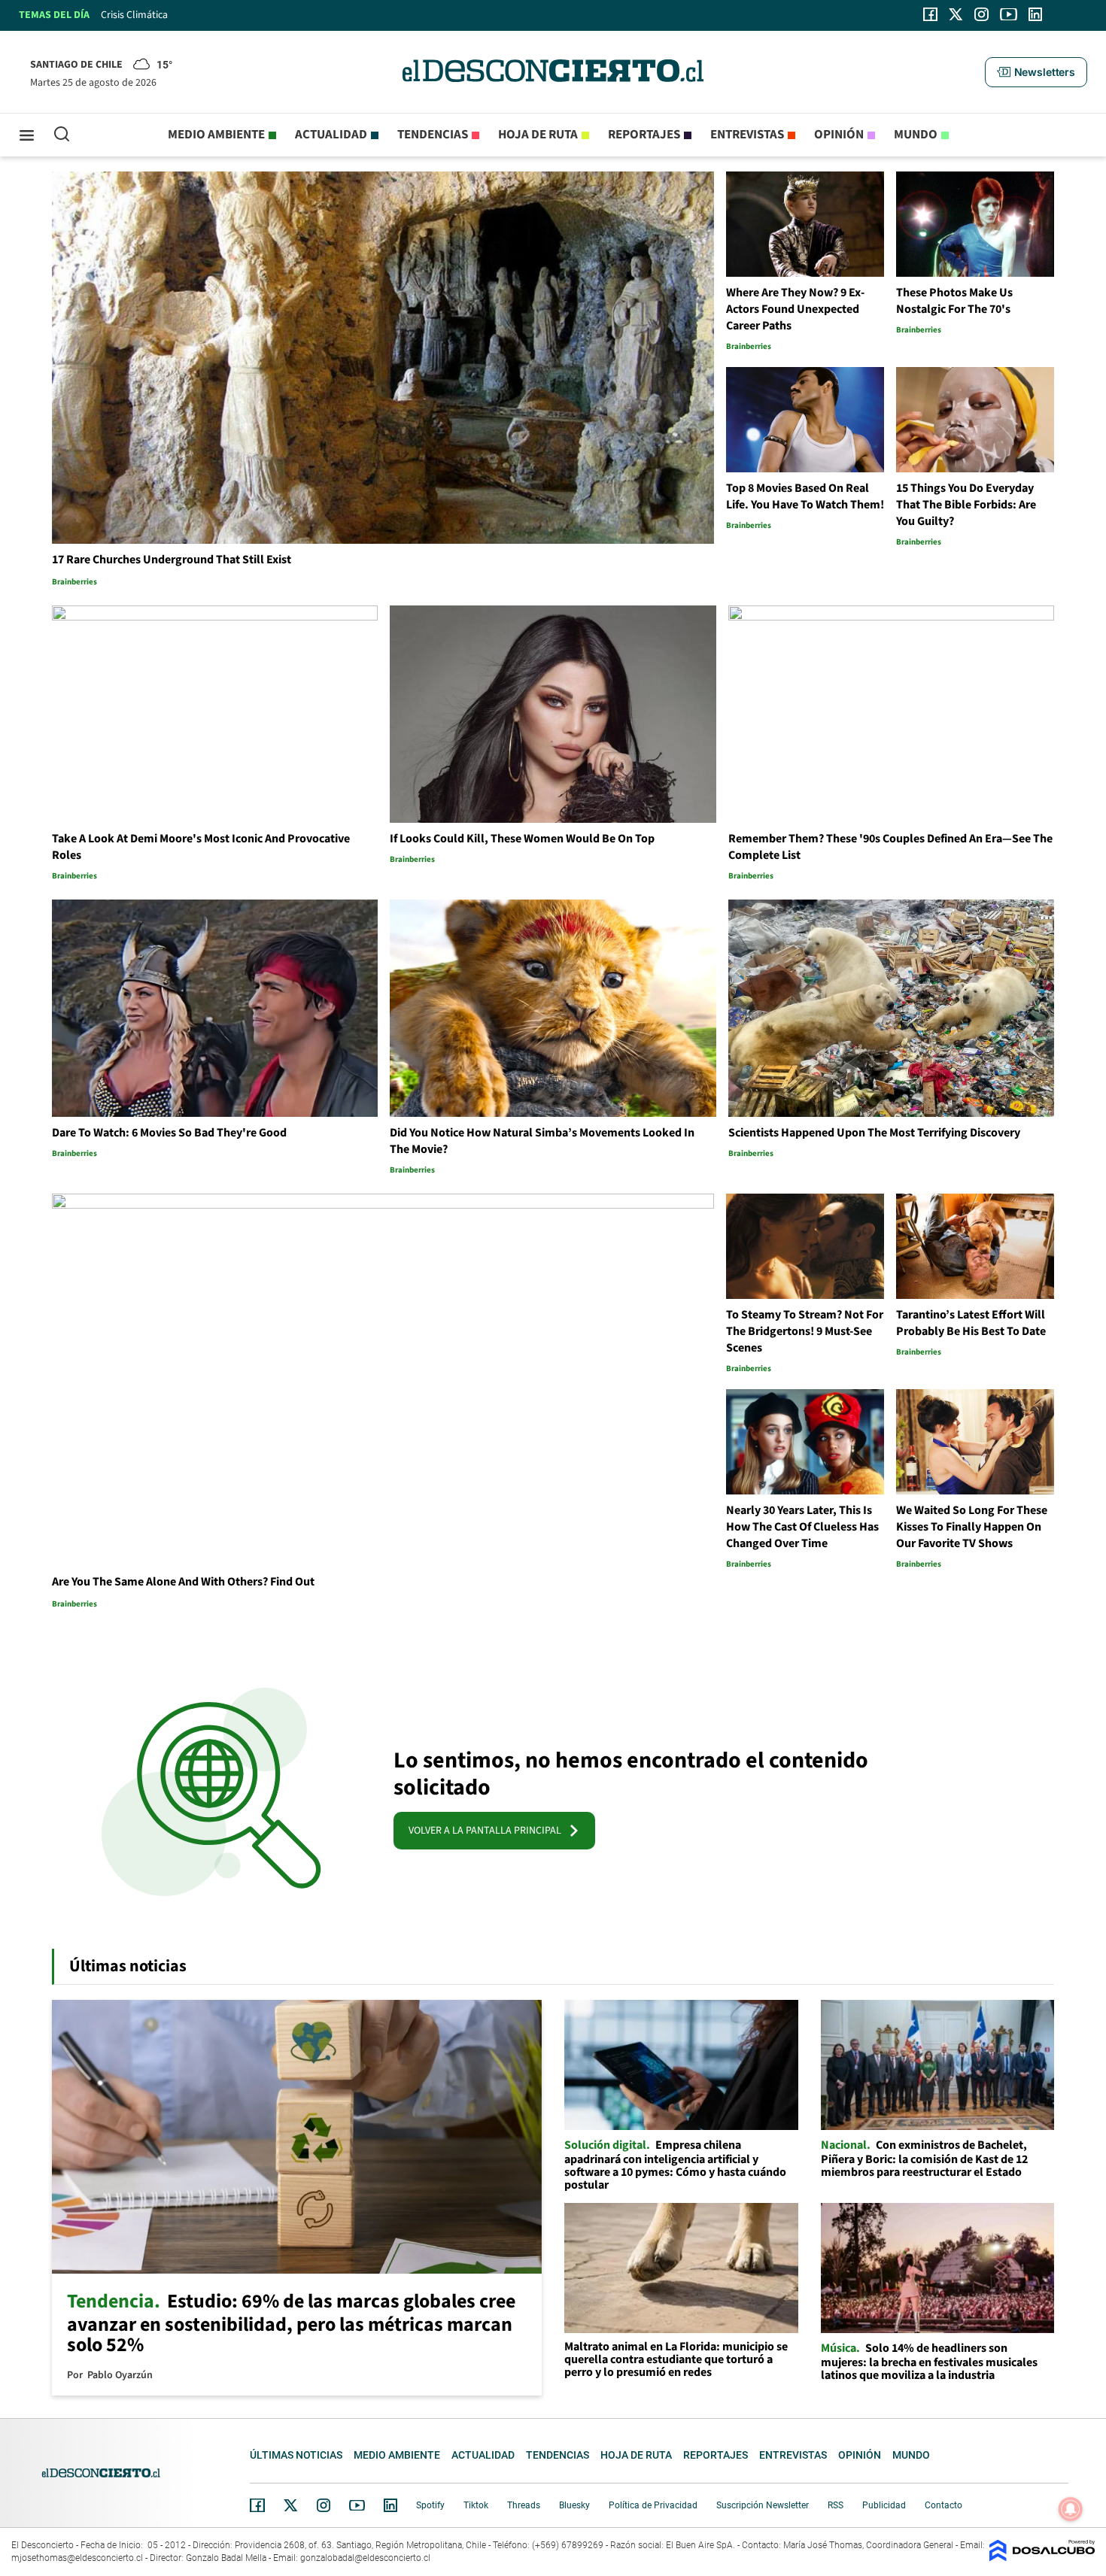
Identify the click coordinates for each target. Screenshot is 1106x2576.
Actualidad (331, 135)
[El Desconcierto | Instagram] (981, 14)
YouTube (357, 2506)
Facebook (257, 2505)
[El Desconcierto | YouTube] (1009, 14)
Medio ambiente (216, 135)
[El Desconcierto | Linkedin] (1035, 14)
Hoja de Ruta (538, 135)
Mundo (916, 135)
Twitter (291, 2505)
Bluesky (574, 2505)
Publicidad (884, 2505)
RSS (836, 2505)
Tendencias (433, 135)
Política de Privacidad (653, 2505)
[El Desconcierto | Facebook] (930, 14)
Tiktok (476, 2505)
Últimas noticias (296, 2455)
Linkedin (390, 2505)
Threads (524, 2505)
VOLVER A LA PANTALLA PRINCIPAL (488, 1831)
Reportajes (644, 135)
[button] (1036, 72)
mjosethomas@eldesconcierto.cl (77, 2558)
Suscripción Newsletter (763, 2505)
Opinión (839, 135)
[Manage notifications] (1071, 2509)
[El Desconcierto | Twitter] (956, 14)
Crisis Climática (134, 15)
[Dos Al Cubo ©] (1042, 2558)
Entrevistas (747, 135)
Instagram (324, 2505)
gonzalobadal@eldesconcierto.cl (365, 2558)
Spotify (430, 2505)
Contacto (943, 2505)
